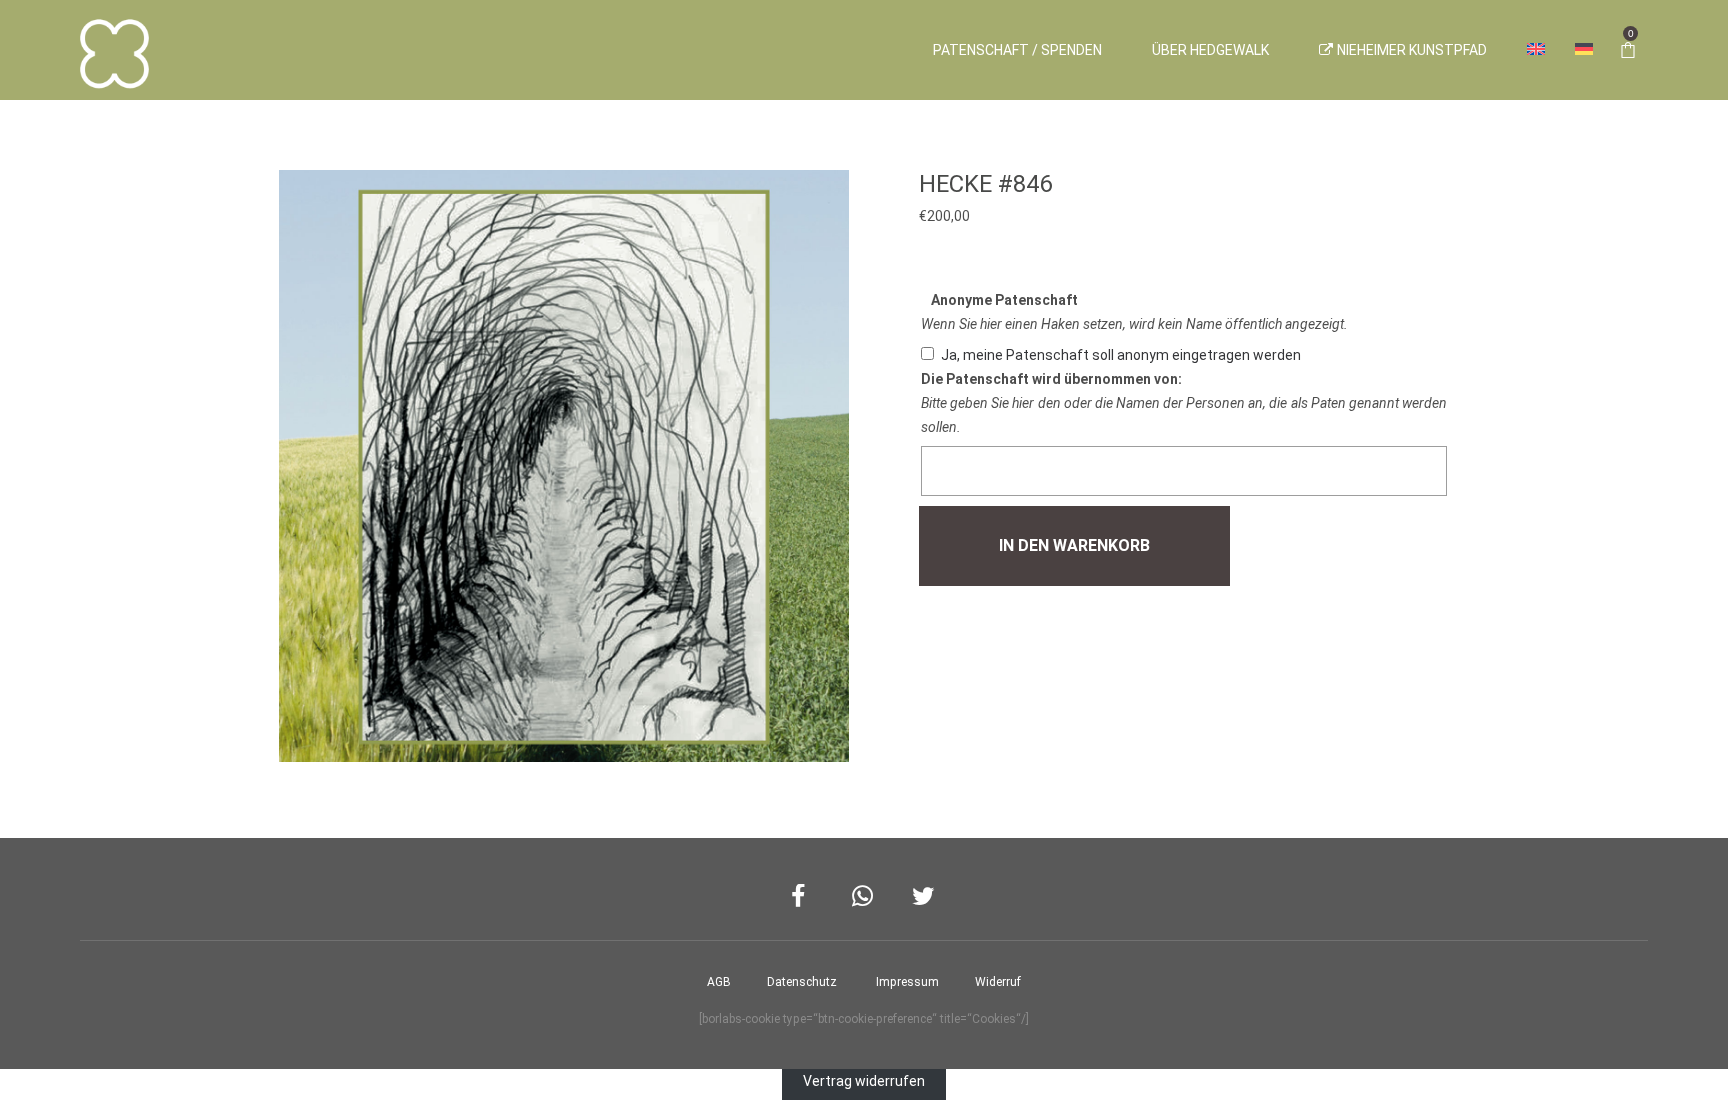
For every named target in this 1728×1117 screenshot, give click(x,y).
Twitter (924, 896)
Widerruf (998, 982)
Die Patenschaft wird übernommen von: (1051, 379)
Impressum (907, 982)
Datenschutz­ (802, 982)
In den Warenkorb (1074, 545)
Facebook (803, 896)
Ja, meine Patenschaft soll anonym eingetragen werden (1121, 355)
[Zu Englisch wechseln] (1536, 50)
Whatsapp (864, 896)
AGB (719, 982)
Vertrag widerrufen (864, 1081)
